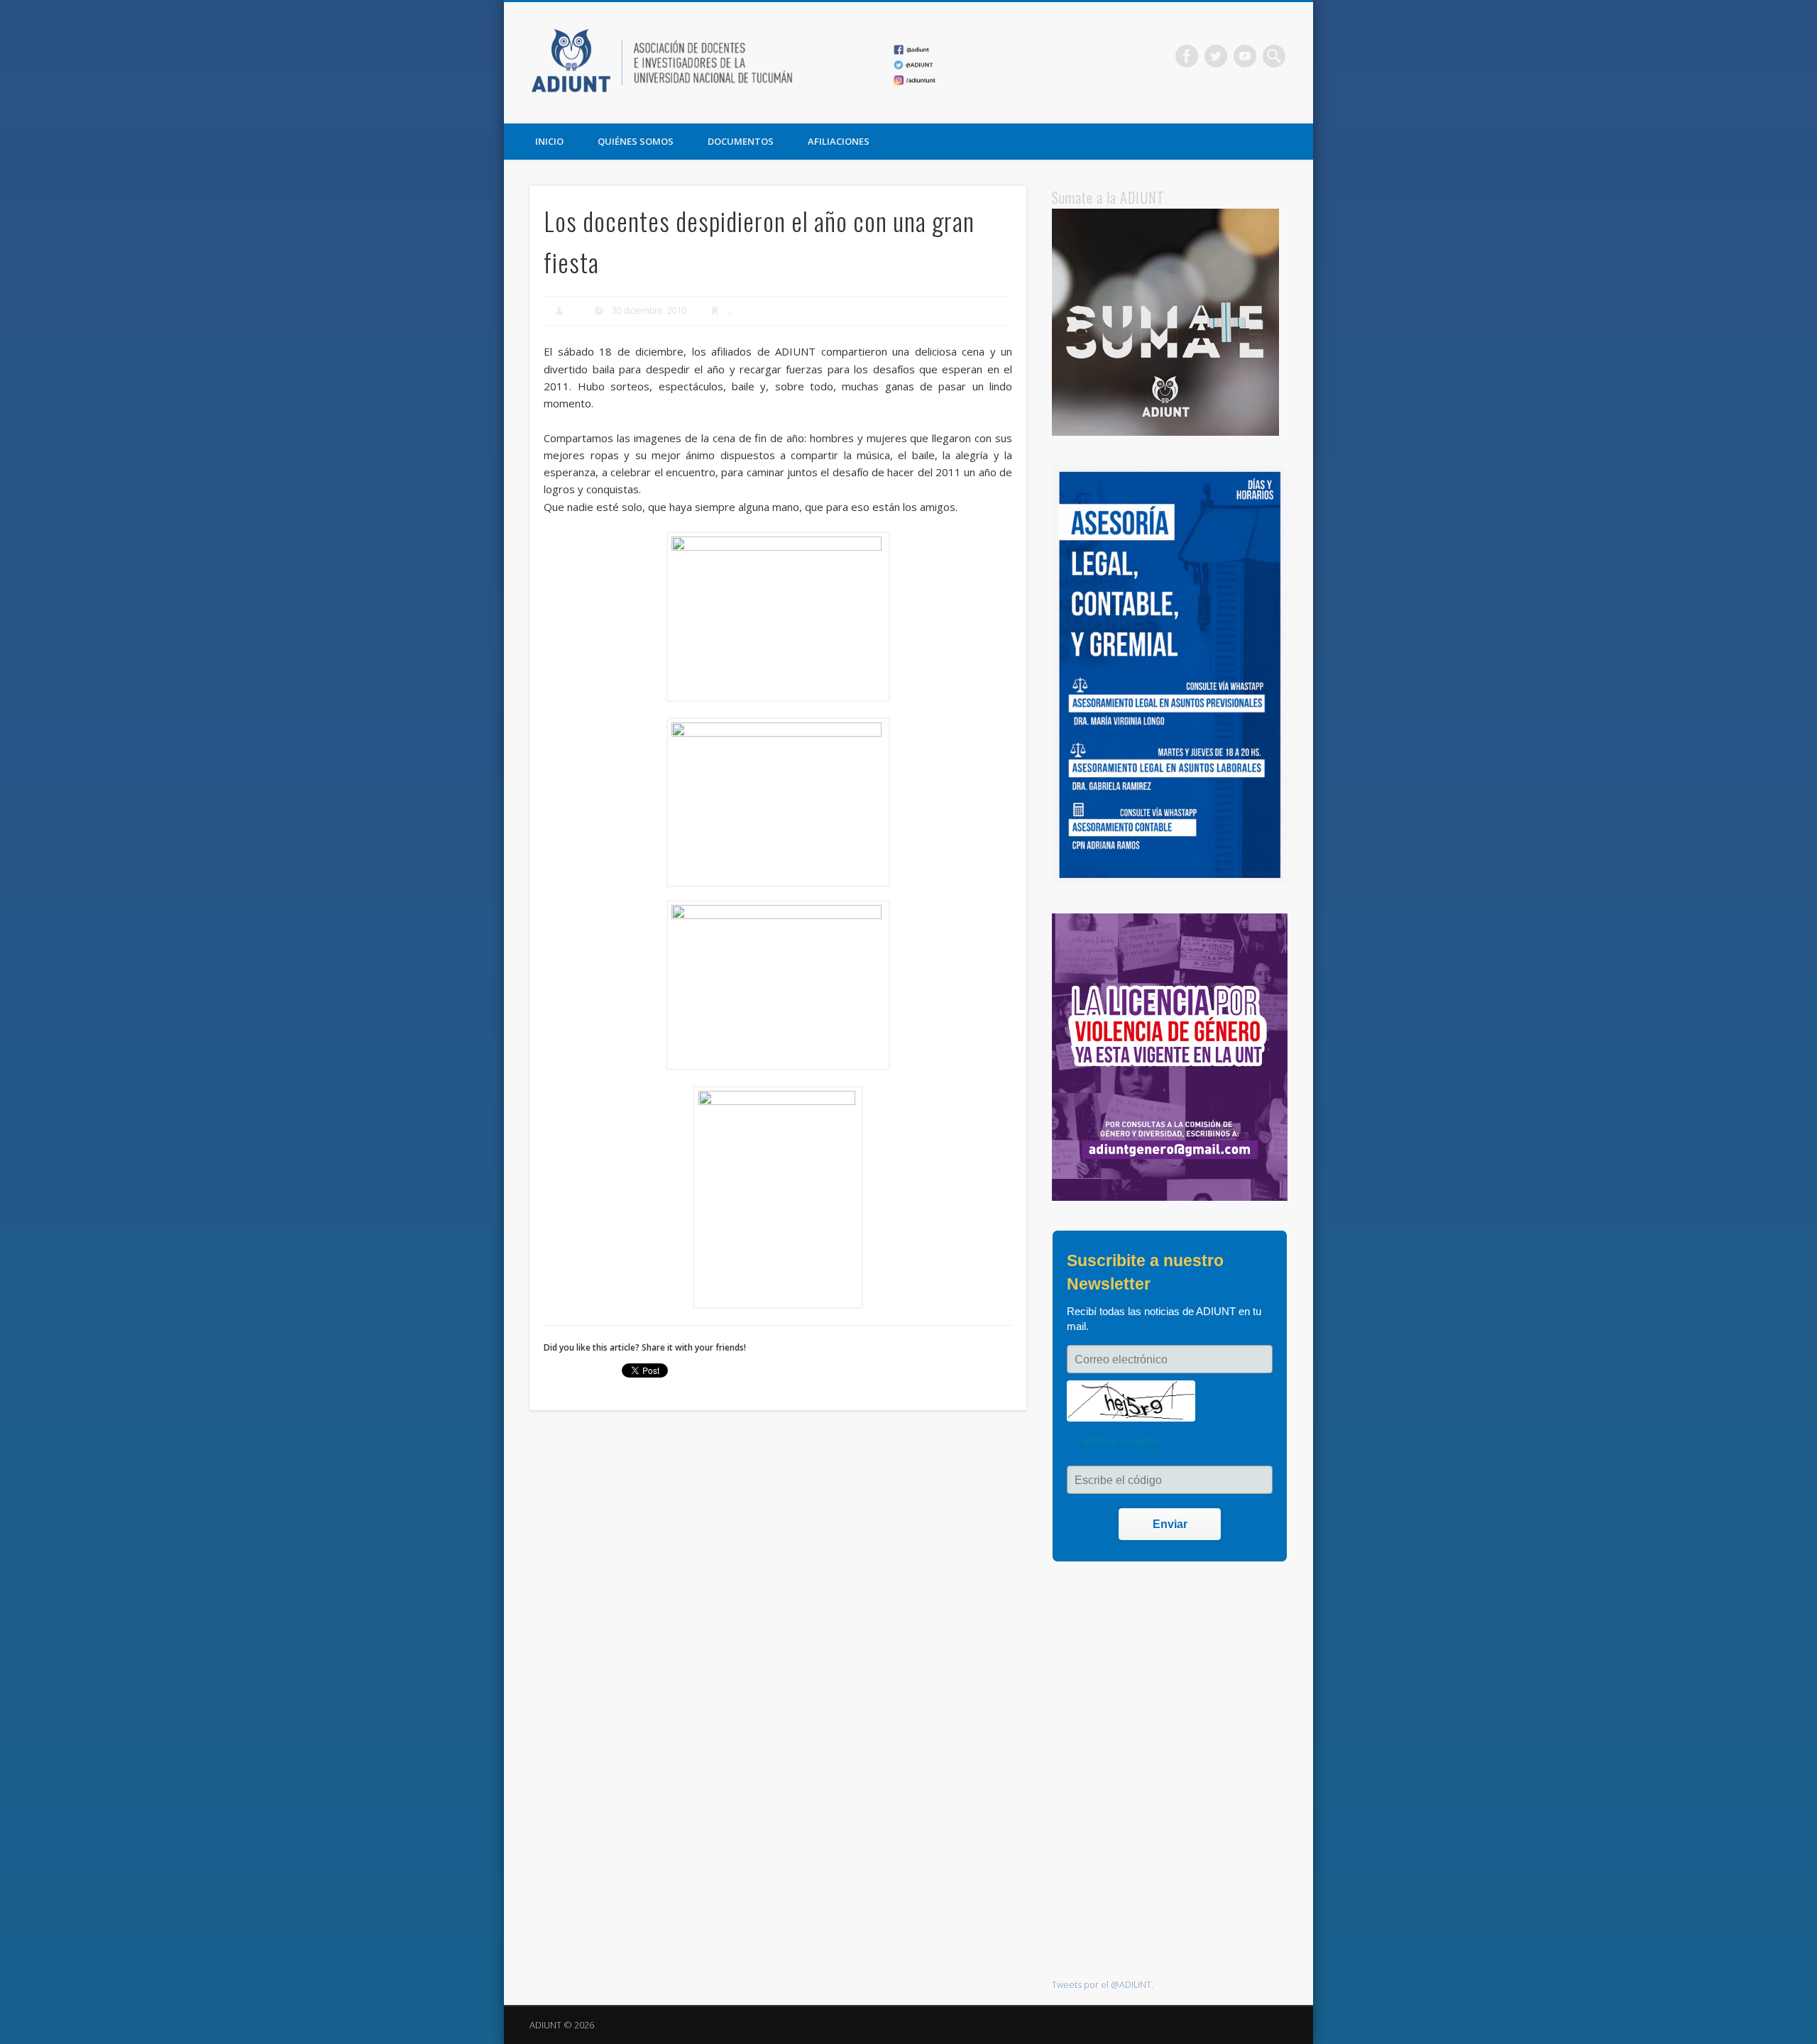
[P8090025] (778, 803)
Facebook (1187, 56)
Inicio (549, 141)
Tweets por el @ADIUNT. (1103, 1984)
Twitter (1216, 56)
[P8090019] (778, 617)
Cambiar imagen (1118, 1440)
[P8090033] (778, 985)
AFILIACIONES (839, 141)
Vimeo (1245, 56)
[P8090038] (778, 1198)
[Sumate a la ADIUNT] (1165, 432)
